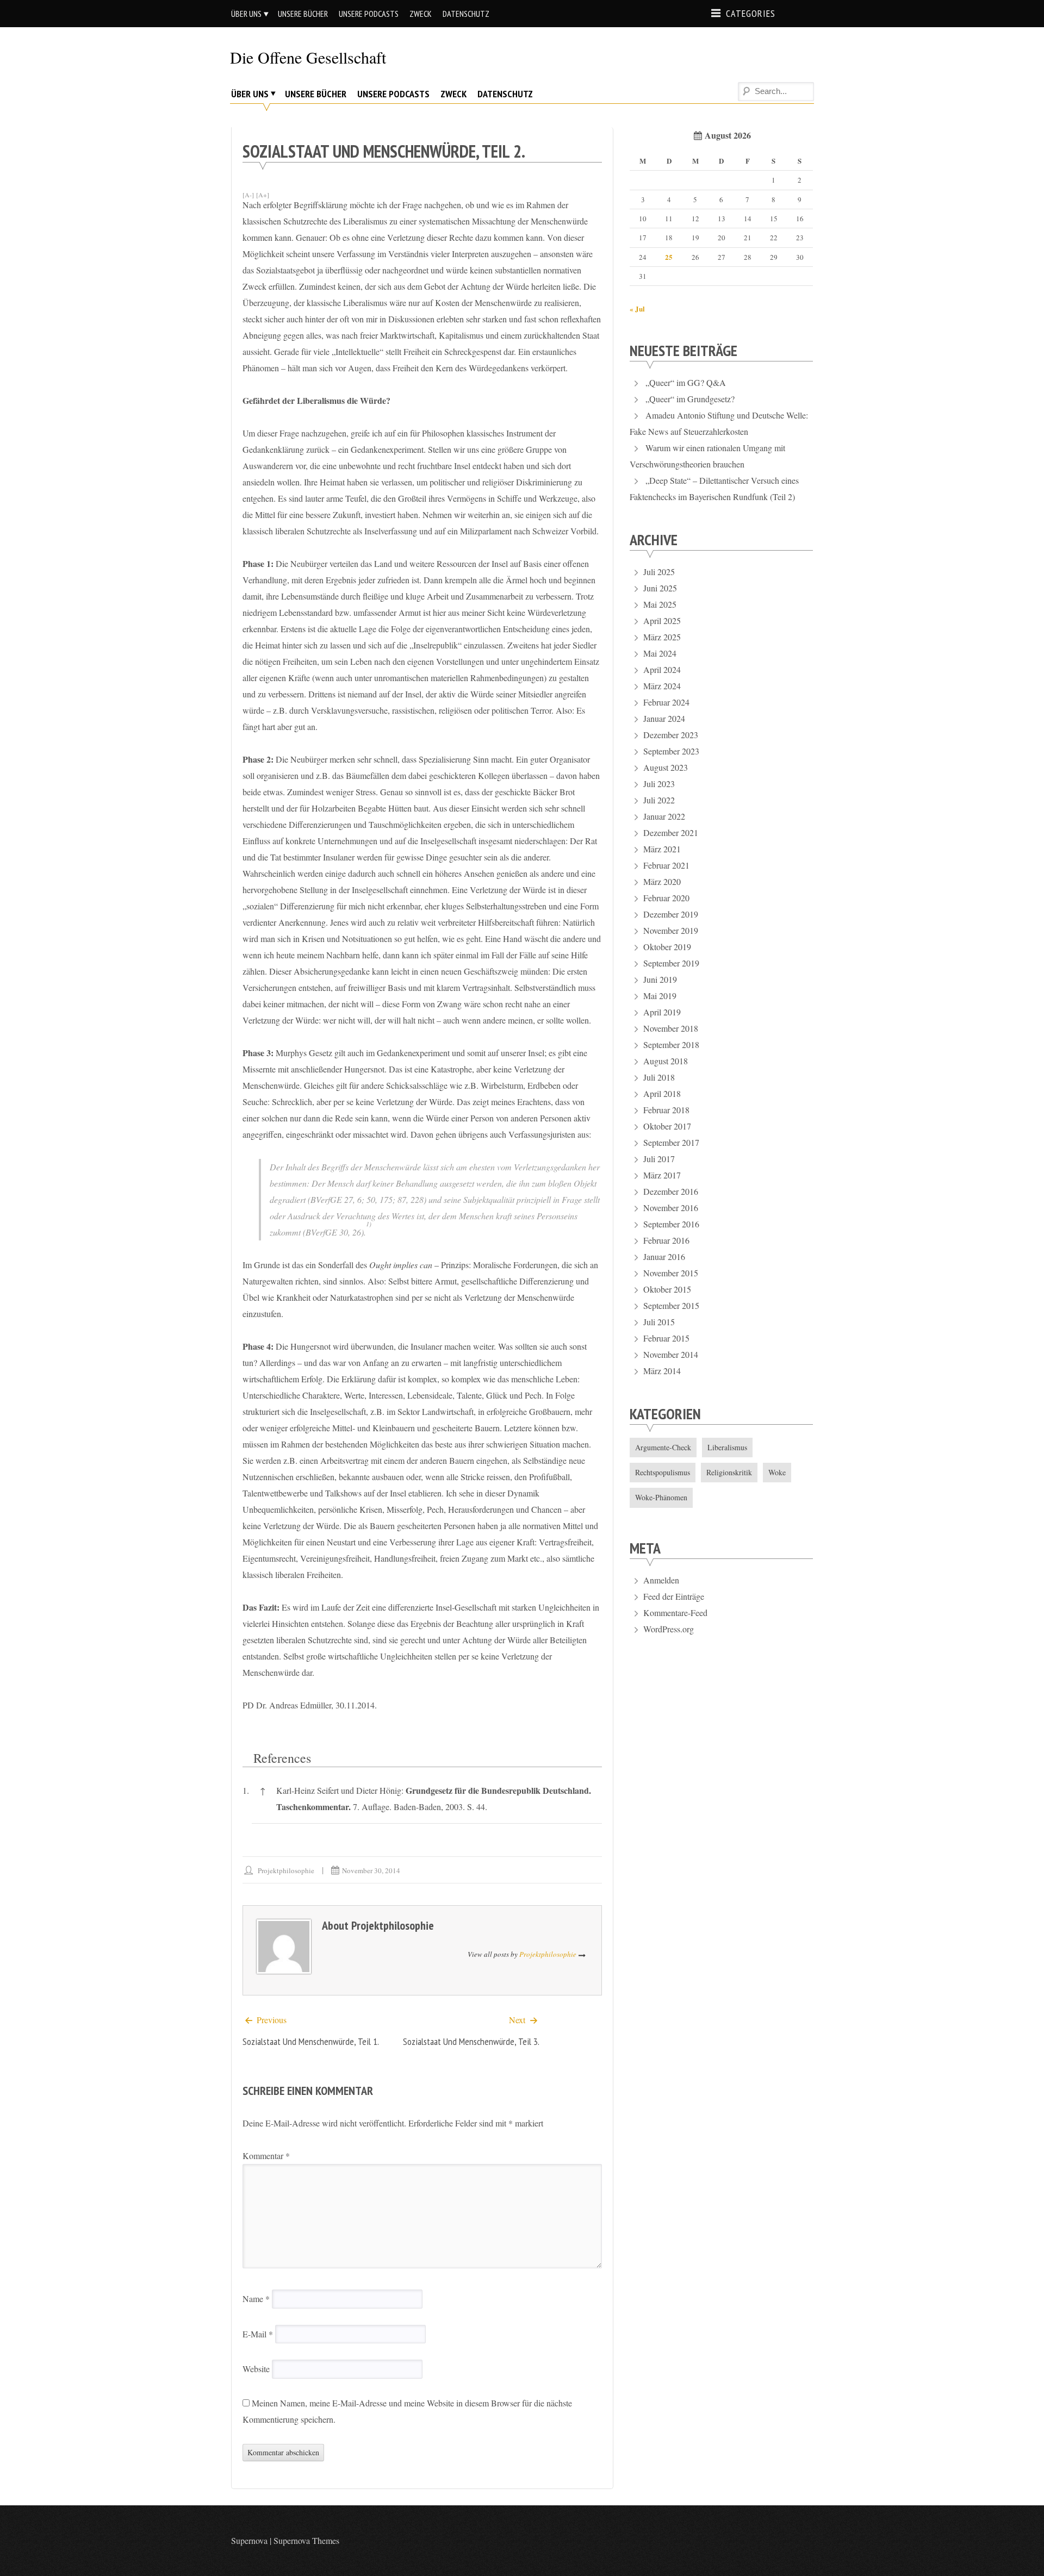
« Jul (637, 308)
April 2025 (662, 620)
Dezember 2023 (671, 735)
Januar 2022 (664, 816)
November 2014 (671, 1354)
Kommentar (266, 2156)
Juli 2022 (659, 800)
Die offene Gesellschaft (308, 57)
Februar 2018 (666, 1110)
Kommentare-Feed (675, 1613)
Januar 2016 (664, 1256)
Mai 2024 (660, 653)
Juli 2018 (659, 1077)
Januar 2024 (664, 718)
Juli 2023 (659, 784)
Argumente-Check (663, 1447)
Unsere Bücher (303, 14)
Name (256, 2299)
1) (369, 1224)
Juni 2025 (660, 588)
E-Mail (258, 2334)
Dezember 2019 (671, 914)
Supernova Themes (306, 2540)
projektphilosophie (286, 1870)
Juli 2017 (659, 1159)
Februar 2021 (666, 865)
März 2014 (662, 1371)
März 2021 (662, 849)
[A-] (248, 195)
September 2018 (671, 1044)
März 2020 (662, 881)
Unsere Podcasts (369, 14)
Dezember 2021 (671, 832)
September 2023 (671, 751)
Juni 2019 (660, 979)
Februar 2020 (666, 898)
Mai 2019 (660, 996)
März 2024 (662, 686)
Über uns (246, 14)
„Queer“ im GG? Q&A (686, 382)
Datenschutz (466, 14)
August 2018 (666, 1061)
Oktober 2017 (667, 1126)
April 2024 (662, 669)
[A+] (263, 195)
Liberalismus (727, 1447)
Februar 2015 (666, 1338)
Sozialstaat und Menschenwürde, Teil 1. (311, 2041)
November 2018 (671, 1028)
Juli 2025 (659, 572)
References (282, 1758)
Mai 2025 (660, 604)
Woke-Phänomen (661, 1497)
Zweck (421, 14)
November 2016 (671, 1208)
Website (256, 2369)
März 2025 (662, 637)
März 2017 (662, 1175)
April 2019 (662, 1012)
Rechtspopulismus (663, 1472)
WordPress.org (669, 1629)
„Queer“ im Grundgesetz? (690, 399)
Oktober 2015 (667, 1289)
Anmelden (661, 1580)
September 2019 (671, 963)
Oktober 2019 (667, 947)
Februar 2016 (666, 1240)
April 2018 (662, 1093)
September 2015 (671, 1305)
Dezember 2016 (671, 1191)
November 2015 (671, 1273)
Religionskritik (729, 1472)
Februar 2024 (666, 702)
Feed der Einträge (674, 1596)
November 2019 (671, 930)
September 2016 (671, 1224)
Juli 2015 (659, 1322)
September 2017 (671, 1142)
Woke (777, 1472)
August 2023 (666, 767)
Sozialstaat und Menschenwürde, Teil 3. (471, 2041)
